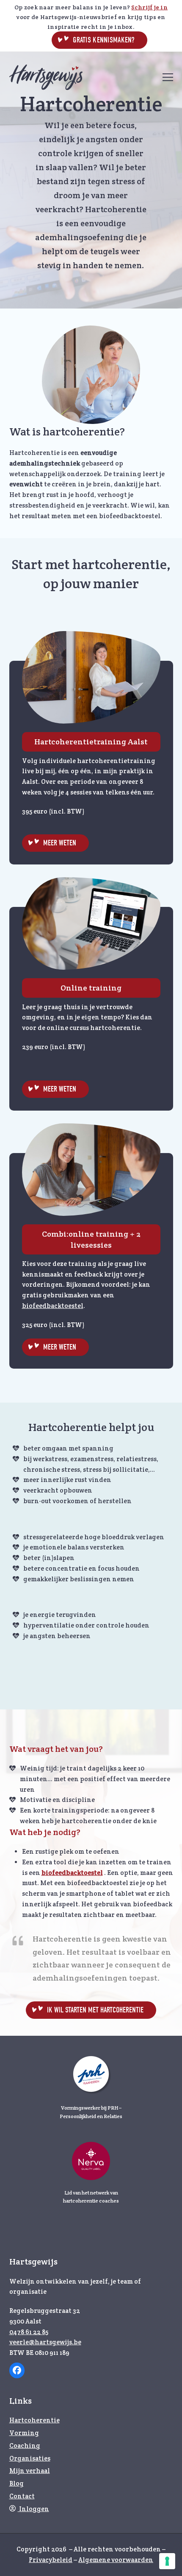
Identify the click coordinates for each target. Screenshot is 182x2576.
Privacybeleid (51, 2560)
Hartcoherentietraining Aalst (91, 742)
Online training (91, 988)
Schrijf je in (149, 7)
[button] (168, 77)
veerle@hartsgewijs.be (45, 2342)
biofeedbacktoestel (53, 1306)
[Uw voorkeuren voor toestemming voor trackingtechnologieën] (167, 2561)
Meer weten (60, 843)
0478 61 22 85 (29, 2332)
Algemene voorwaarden (116, 2560)
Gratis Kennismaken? (103, 40)
